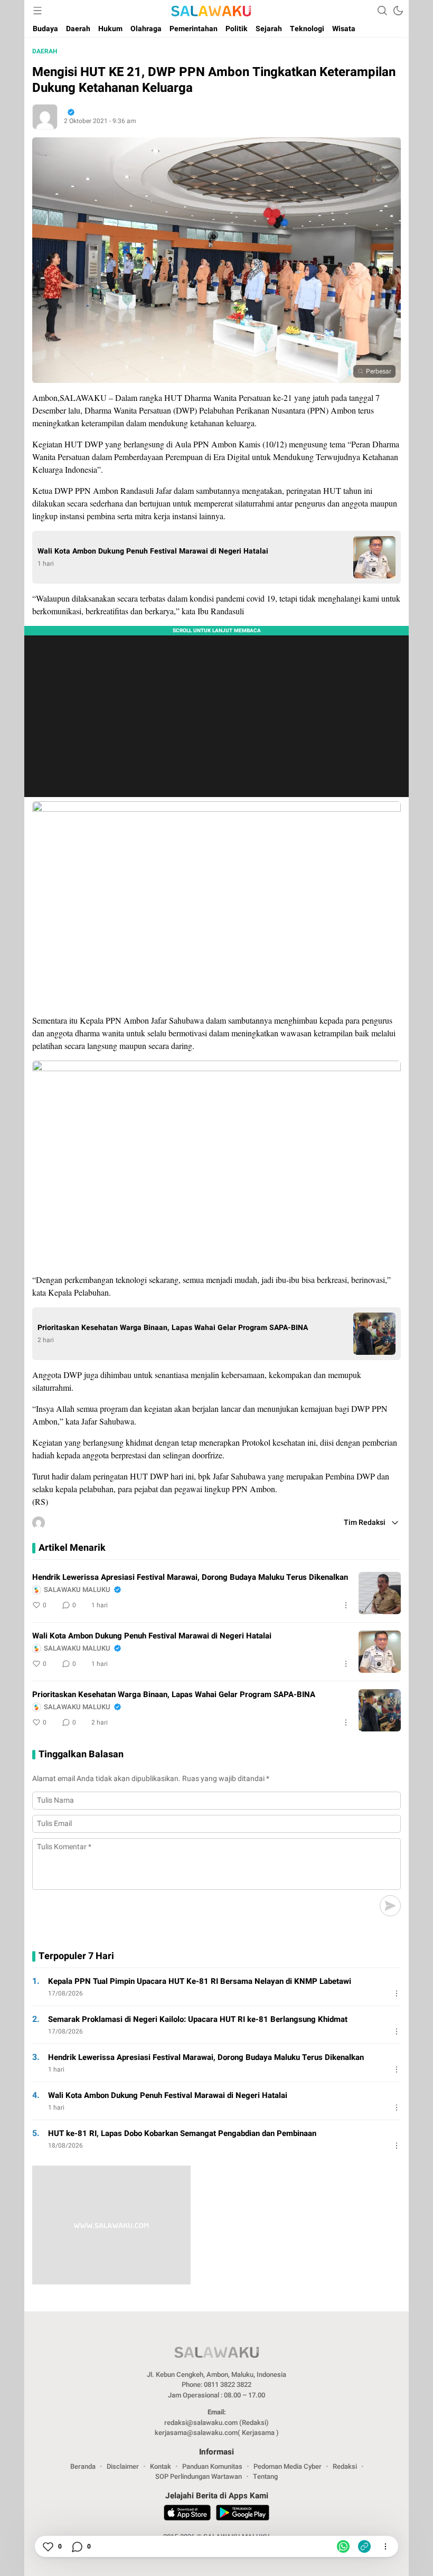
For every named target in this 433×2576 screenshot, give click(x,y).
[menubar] (37, 11)
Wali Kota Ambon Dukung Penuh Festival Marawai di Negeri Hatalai (153, 551)
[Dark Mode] (398, 11)
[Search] (382, 11)
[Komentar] (77, 2546)
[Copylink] (364, 2546)
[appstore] (187, 2514)
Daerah (45, 51)
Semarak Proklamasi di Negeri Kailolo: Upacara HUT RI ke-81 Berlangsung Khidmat (198, 2019)
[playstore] (243, 2514)
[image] (380, 1593)
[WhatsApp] (343, 2546)
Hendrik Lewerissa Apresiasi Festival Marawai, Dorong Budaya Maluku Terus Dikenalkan (190, 1577)
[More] (346, 1605)
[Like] (48, 2546)
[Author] (45, 117)
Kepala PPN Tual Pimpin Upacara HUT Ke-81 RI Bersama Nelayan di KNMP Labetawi (200, 1981)
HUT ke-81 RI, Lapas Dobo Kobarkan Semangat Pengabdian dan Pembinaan (182, 2133)
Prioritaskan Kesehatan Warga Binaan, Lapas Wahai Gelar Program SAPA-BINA (173, 1328)
